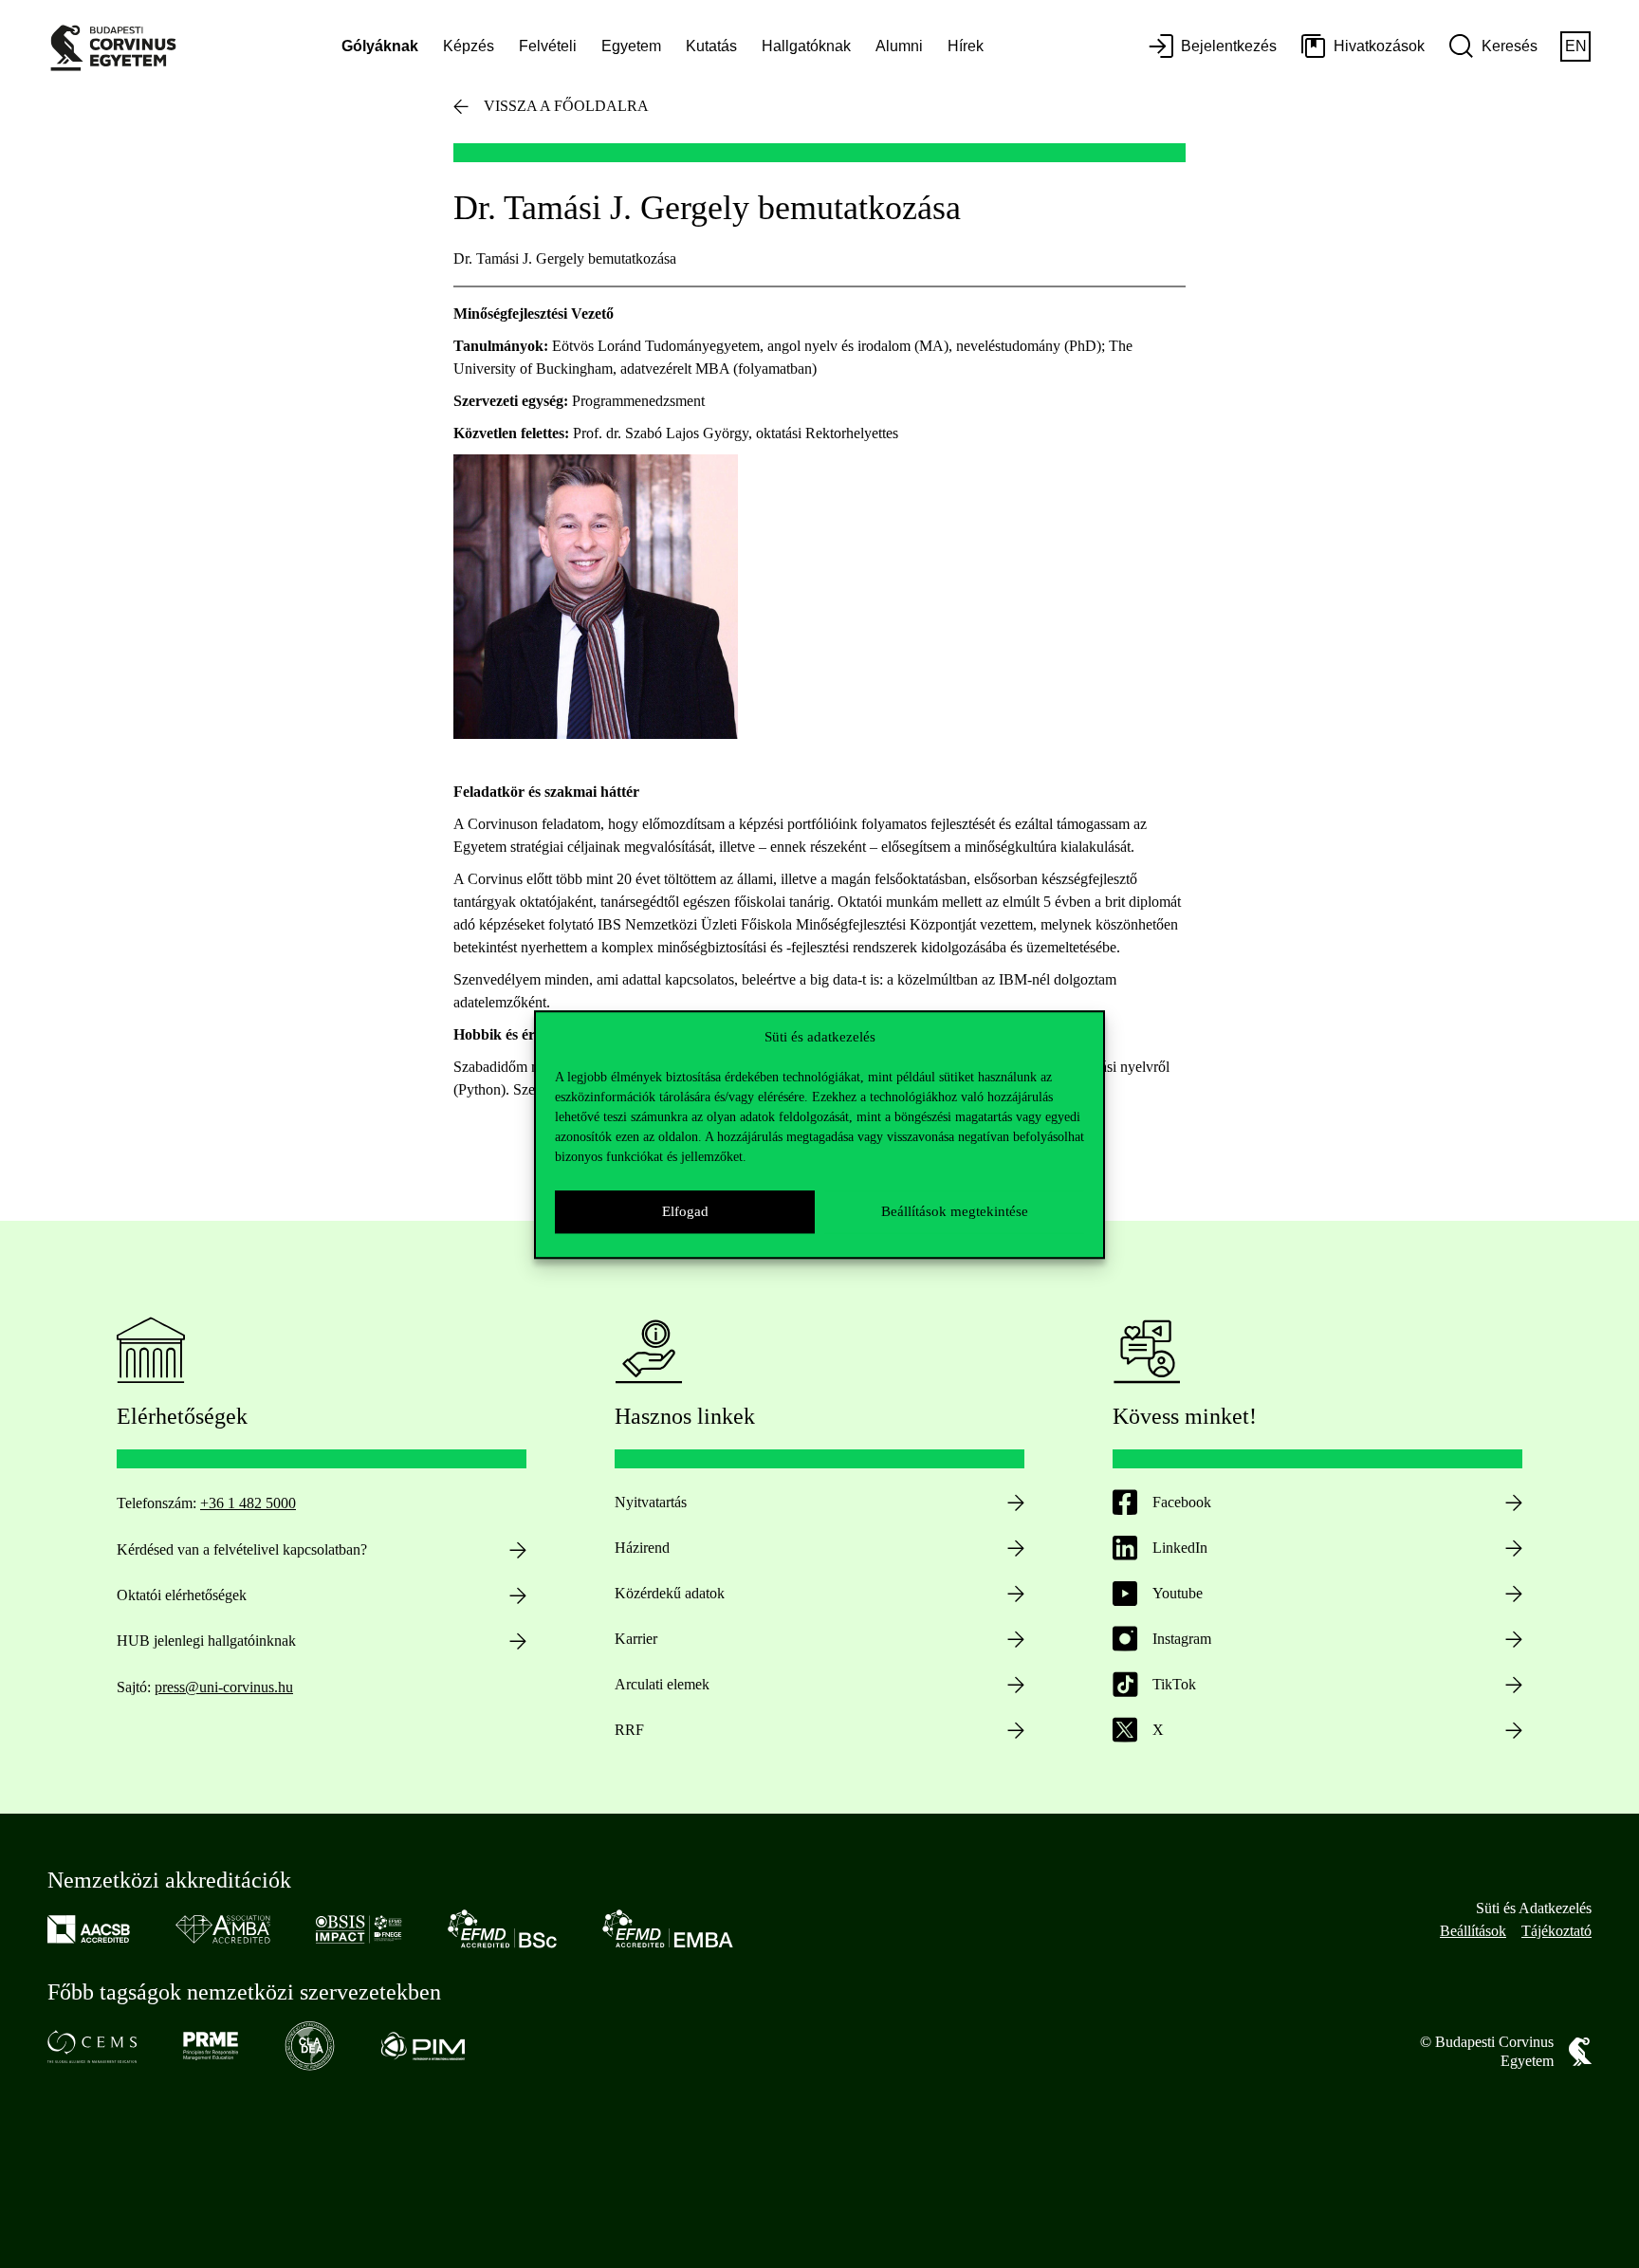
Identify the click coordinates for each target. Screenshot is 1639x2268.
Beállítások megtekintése (955, 1211)
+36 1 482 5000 (248, 1503)
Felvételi (548, 46)
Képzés (469, 46)
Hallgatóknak (806, 46)
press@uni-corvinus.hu (224, 1687)
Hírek (966, 46)
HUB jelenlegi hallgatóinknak (206, 1641)
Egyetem (631, 46)
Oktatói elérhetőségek (182, 1595)
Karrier (636, 1639)
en (1576, 46)
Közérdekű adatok (670, 1593)
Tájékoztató (1556, 1931)
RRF (629, 1730)
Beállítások (1473, 1931)
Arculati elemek (662, 1684)
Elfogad (685, 1211)
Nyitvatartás (651, 1502)
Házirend (642, 1548)
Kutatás (711, 46)
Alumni (899, 46)
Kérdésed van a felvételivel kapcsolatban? (242, 1549)
